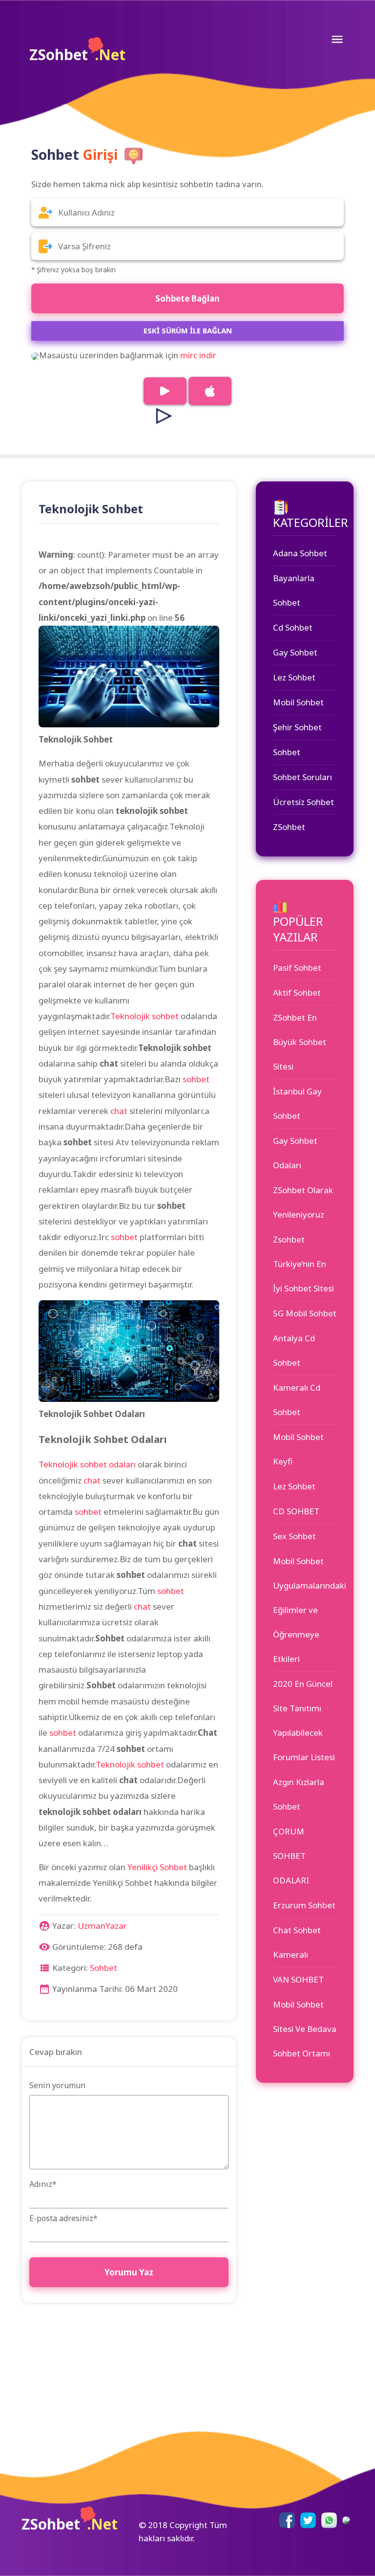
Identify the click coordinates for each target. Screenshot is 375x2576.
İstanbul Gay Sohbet (297, 1103)
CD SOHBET (296, 1511)
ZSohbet (77, 55)
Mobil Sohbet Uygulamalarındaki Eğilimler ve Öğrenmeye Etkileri (305, 1610)
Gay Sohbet (295, 652)
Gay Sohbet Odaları (295, 1153)
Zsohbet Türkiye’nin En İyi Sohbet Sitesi (303, 1264)
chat (119, 1111)
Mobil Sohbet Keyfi (298, 1449)
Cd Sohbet (293, 627)
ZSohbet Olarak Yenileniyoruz (303, 1202)
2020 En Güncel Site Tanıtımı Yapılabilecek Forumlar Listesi (304, 1720)
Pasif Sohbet (297, 968)
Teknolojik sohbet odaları (87, 1464)
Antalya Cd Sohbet (294, 1350)
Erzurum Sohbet (304, 1905)
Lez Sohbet (294, 677)
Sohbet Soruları (302, 777)
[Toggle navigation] (337, 39)
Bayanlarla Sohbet (294, 590)
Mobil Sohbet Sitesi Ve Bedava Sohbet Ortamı (305, 2029)
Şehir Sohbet (297, 727)
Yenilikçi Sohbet (157, 1867)
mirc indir (198, 355)
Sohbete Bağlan (187, 298)
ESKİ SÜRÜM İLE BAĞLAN (188, 330)
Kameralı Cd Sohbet (297, 1400)
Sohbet (104, 1968)
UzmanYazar (102, 1926)
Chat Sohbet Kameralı (297, 1942)
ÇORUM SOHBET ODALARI (291, 1856)
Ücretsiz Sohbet (303, 802)
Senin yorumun (57, 2085)
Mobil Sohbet (298, 702)
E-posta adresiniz (63, 2218)
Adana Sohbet (300, 553)
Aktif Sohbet (297, 993)
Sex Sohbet (294, 1536)
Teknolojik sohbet (145, 1016)
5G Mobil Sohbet (305, 1313)
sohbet (196, 1079)
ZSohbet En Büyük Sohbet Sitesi (300, 1042)
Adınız (43, 2184)
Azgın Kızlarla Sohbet (299, 1794)
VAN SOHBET (298, 1979)
